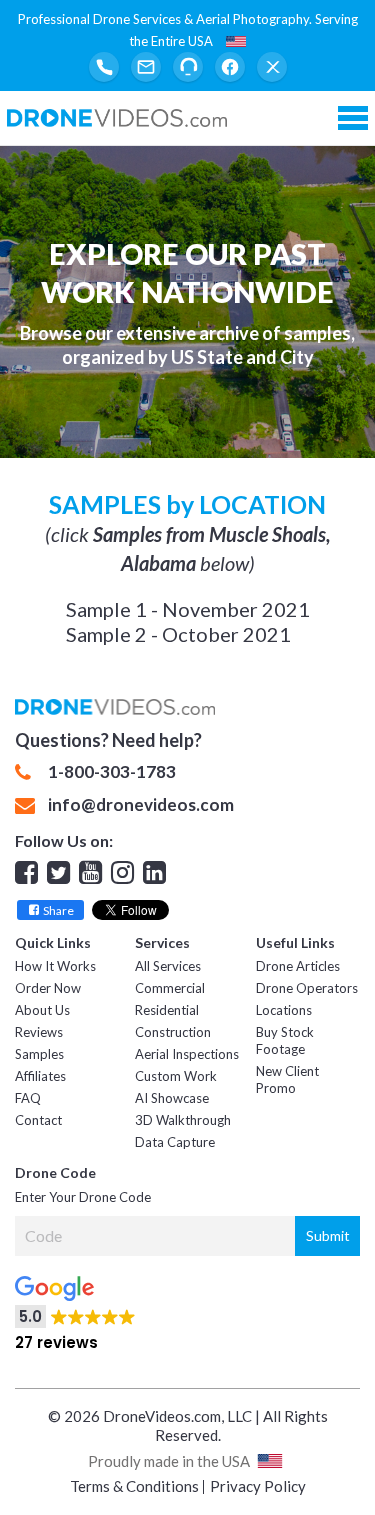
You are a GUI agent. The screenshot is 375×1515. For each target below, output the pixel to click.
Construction (173, 1032)
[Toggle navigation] (353, 118)
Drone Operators (307, 988)
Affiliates (40, 1076)
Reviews (39, 1032)
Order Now (48, 988)
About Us (42, 1010)
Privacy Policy (258, 1486)
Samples (39, 1054)
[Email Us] (146, 67)
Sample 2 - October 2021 (178, 634)
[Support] (188, 67)
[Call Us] (104, 67)
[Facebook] (230, 67)
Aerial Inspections (187, 1054)
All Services (168, 966)
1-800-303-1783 (112, 772)
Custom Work (176, 1076)
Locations (284, 1010)
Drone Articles (298, 966)
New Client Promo (287, 1079)
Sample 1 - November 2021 (188, 609)
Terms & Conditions (134, 1486)
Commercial (170, 988)
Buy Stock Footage (285, 1040)
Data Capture (175, 1142)
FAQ (28, 1098)
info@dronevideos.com (141, 805)
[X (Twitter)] (272, 67)
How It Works (55, 966)
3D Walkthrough (183, 1120)
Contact (38, 1120)
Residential (167, 1010)
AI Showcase (172, 1098)
